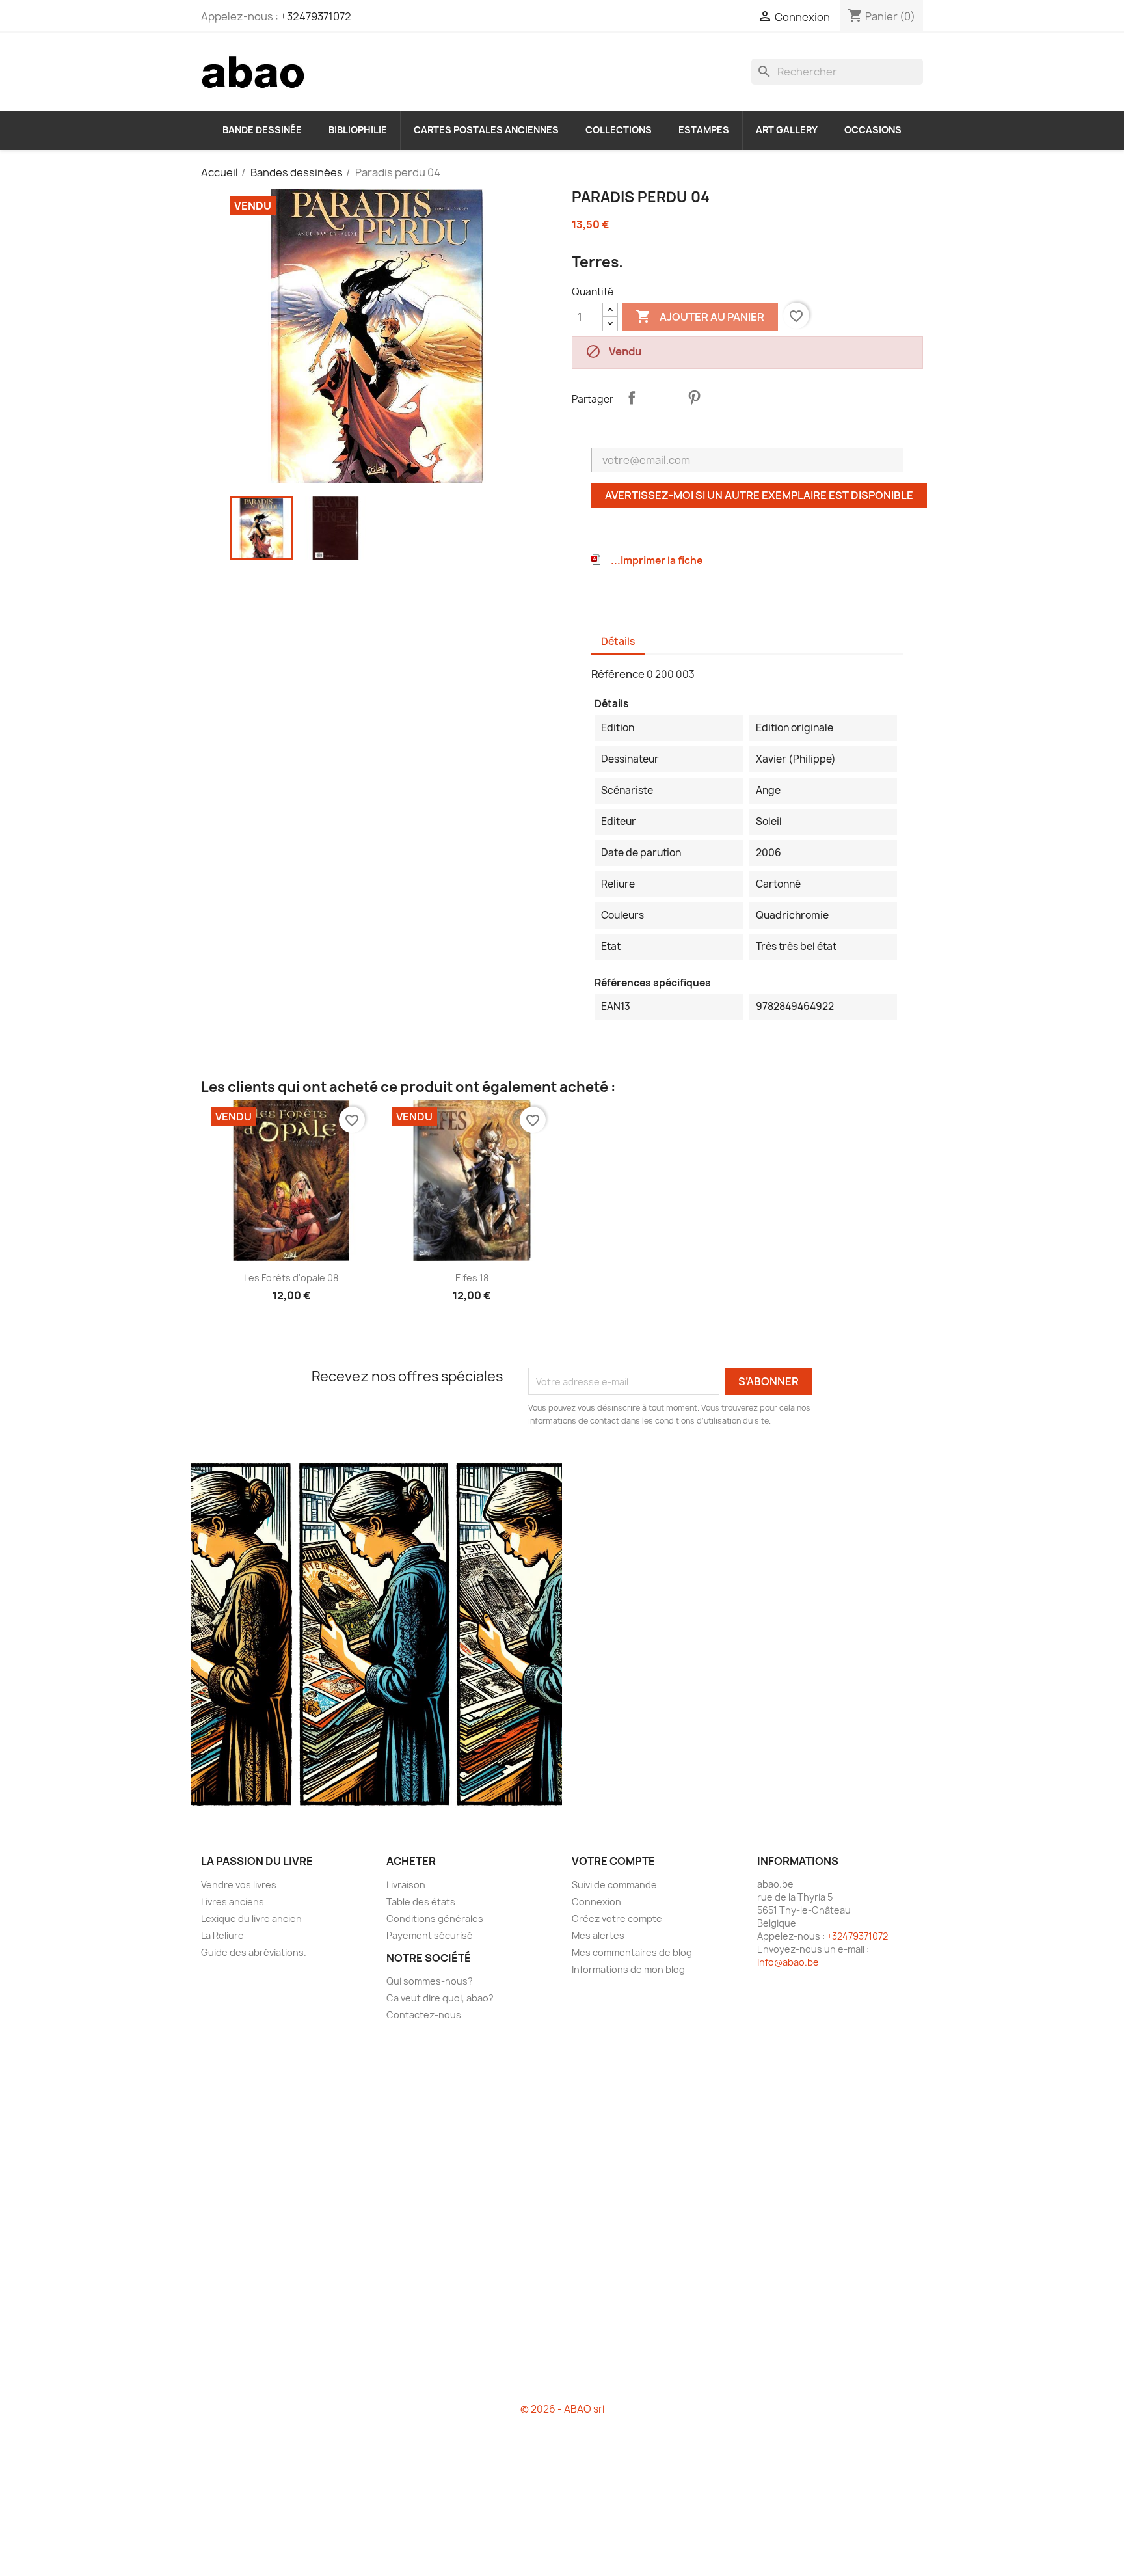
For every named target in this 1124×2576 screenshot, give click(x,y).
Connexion (596, 1902)
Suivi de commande (614, 1885)
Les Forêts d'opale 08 (291, 1278)
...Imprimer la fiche (657, 561)
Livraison (406, 1885)
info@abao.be (788, 1962)
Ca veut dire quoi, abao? (440, 1998)
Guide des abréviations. (254, 1952)
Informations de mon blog (628, 1969)
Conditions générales (435, 1918)
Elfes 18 (472, 1278)
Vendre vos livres (239, 1885)
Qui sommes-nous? (430, 1981)
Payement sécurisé (430, 1935)
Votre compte (613, 1861)
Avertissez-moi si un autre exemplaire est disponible (759, 495)
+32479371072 (316, 16)
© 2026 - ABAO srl (562, 2409)
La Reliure (222, 1935)
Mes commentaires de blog (632, 1952)
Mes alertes (598, 1935)
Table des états (421, 1902)
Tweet (663, 398)
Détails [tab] (618, 641)
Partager (632, 398)
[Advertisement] (562, 2217)
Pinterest (694, 398)
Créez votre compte (617, 1918)
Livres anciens (233, 1902)
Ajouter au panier (700, 316)
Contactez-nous (424, 2015)
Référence (618, 674)
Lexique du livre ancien (251, 1918)
